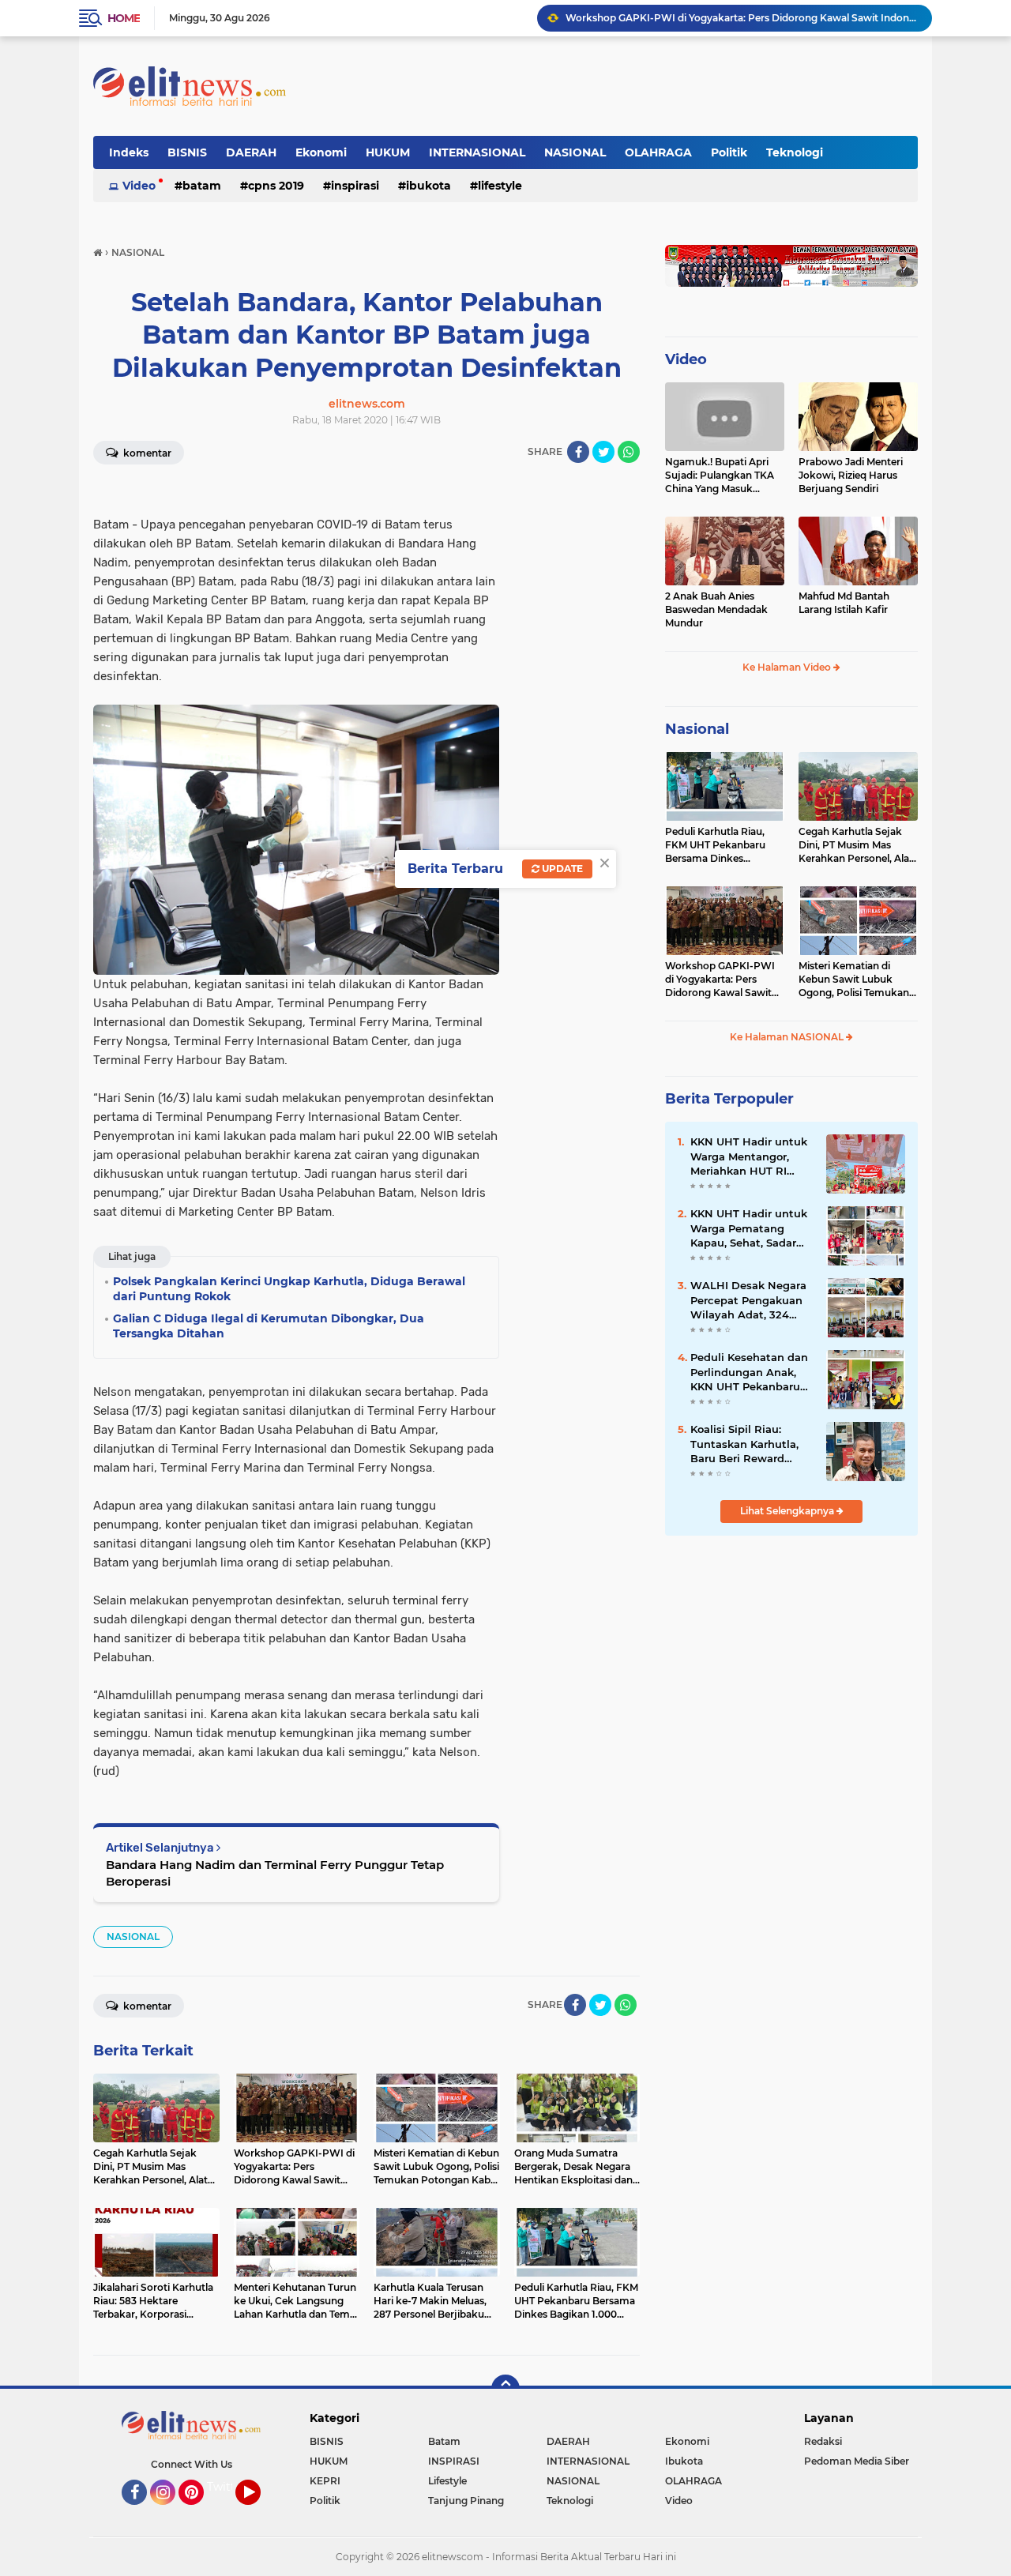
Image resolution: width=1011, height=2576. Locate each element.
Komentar (146, 453)
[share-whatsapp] (629, 452)
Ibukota (428, 186)
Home (124, 18)
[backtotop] (505, 2389)
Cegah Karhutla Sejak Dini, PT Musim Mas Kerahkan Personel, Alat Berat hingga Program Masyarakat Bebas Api (856, 845)
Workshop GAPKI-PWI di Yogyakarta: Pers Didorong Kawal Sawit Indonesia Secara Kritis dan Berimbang (742, 18)
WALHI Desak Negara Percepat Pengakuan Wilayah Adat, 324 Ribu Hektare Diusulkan (748, 1300)
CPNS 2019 (276, 186)
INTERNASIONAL (477, 152)
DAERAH (251, 152)
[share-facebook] (578, 452)
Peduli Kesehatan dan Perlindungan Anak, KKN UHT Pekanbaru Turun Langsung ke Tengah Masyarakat (749, 1372)
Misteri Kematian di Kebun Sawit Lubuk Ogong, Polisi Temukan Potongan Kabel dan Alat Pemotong (858, 980)
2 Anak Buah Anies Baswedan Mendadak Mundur (716, 609)
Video (139, 186)
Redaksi (823, 2441)
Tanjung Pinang (466, 2501)
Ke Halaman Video (788, 667)
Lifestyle (500, 186)
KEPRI (325, 2481)
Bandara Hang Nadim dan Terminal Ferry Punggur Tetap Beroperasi (275, 1873)
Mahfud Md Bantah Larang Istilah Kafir (844, 603)
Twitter (227, 2487)
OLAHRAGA (658, 152)
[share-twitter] (603, 452)
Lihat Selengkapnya (788, 1511)
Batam (202, 186)
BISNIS (187, 152)
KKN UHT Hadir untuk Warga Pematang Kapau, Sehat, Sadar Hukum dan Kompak (749, 1228)
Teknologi (795, 152)
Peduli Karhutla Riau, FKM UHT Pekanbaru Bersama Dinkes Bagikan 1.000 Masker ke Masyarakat (724, 845)
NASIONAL (575, 152)
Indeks (129, 152)
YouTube (259, 2512)
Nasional (697, 729)
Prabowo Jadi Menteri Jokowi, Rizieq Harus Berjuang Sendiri (851, 475)
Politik (729, 152)
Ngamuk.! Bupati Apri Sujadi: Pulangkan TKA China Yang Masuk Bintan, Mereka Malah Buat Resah (720, 476)
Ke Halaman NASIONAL (788, 1037)
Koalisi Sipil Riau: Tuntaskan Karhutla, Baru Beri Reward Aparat (744, 1444)
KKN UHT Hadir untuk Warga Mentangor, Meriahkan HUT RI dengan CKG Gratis (749, 1156)
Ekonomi (321, 152)
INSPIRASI (355, 186)
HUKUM (388, 152)
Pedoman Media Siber (857, 2461)
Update (561, 869)
